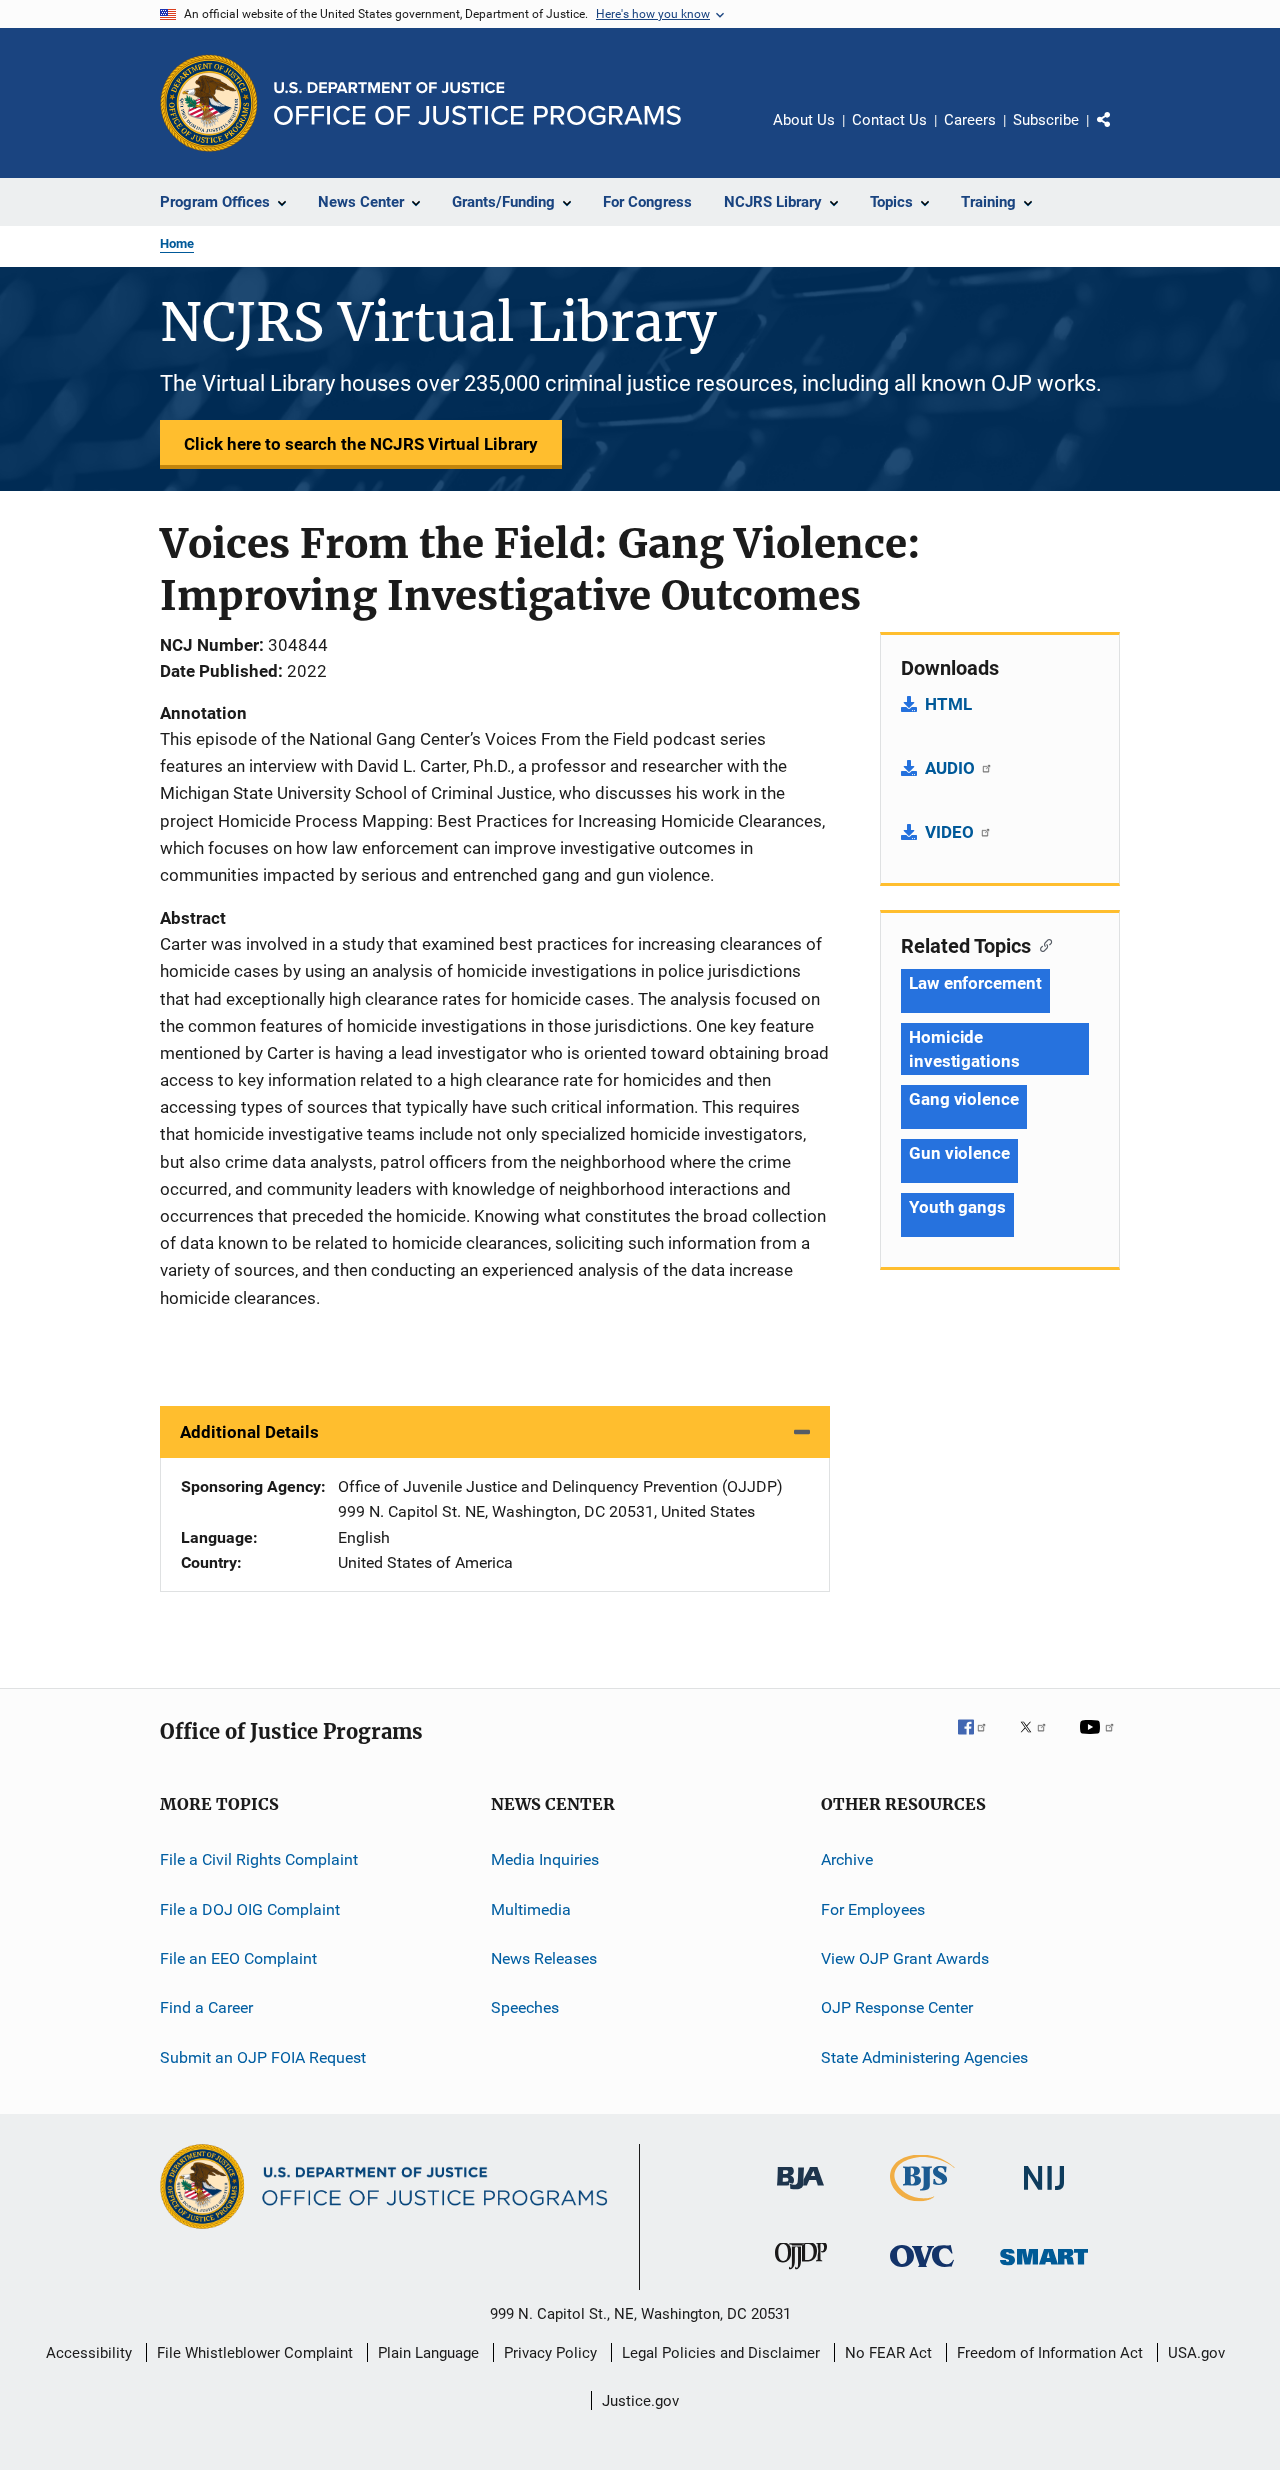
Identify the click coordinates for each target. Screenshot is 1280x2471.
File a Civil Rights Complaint (259, 1859)
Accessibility (89, 2353)
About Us (804, 120)
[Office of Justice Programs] (209, 103)
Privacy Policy (550, 2353)
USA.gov (1196, 2353)
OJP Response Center (897, 2007)
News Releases (544, 1958)
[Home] (477, 103)
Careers (970, 120)
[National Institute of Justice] (1044, 2193)
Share (1120, 134)
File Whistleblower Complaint (255, 2353)
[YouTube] (1100, 1741)
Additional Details (249, 1432)
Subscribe (1046, 120)
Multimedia (531, 1908)
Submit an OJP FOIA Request (263, 2057)
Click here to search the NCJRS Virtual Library (361, 444)
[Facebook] (980, 1741)
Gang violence (964, 1099)
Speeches (525, 2007)
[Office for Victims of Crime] (922, 2270)
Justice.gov (640, 2401)
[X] (1040, 1741)
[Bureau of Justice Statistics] (922, 2205)
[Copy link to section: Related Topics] (1041, 944)
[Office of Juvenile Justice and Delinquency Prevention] (801, 2273)
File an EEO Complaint (238, 1958)
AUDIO (952, 768)
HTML (948, 704)
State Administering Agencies (924, 2057)
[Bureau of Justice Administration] (800, 2193)
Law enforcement (975, 983)
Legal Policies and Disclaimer (721, 2353)
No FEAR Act (888, 2353)
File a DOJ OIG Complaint (250, 1908)
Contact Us (889, 120)
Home (177, 243)
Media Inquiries (545, 1859)
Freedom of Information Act (1050, 2353)
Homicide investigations (964, 1049)
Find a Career (206, 2007)
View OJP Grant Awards (905, 1958)
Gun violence (959, 1153)
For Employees (873, 1908)
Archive (847, 1859)
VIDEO (951, 832)
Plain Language (428, 2353)
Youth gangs (957, 1207)
